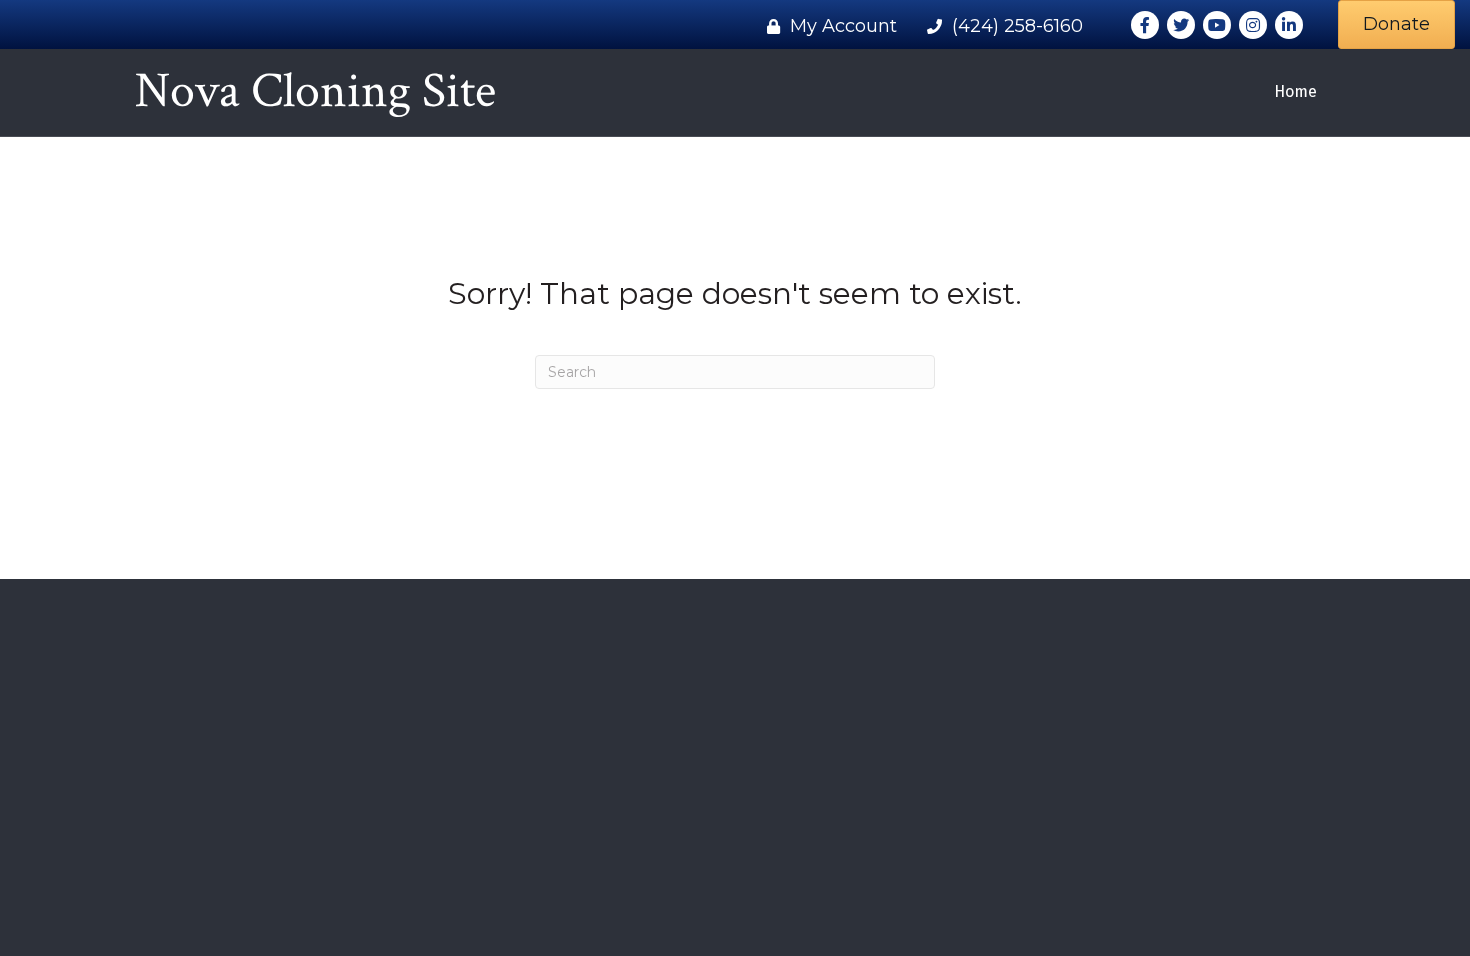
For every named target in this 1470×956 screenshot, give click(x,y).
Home (1295, 91)
